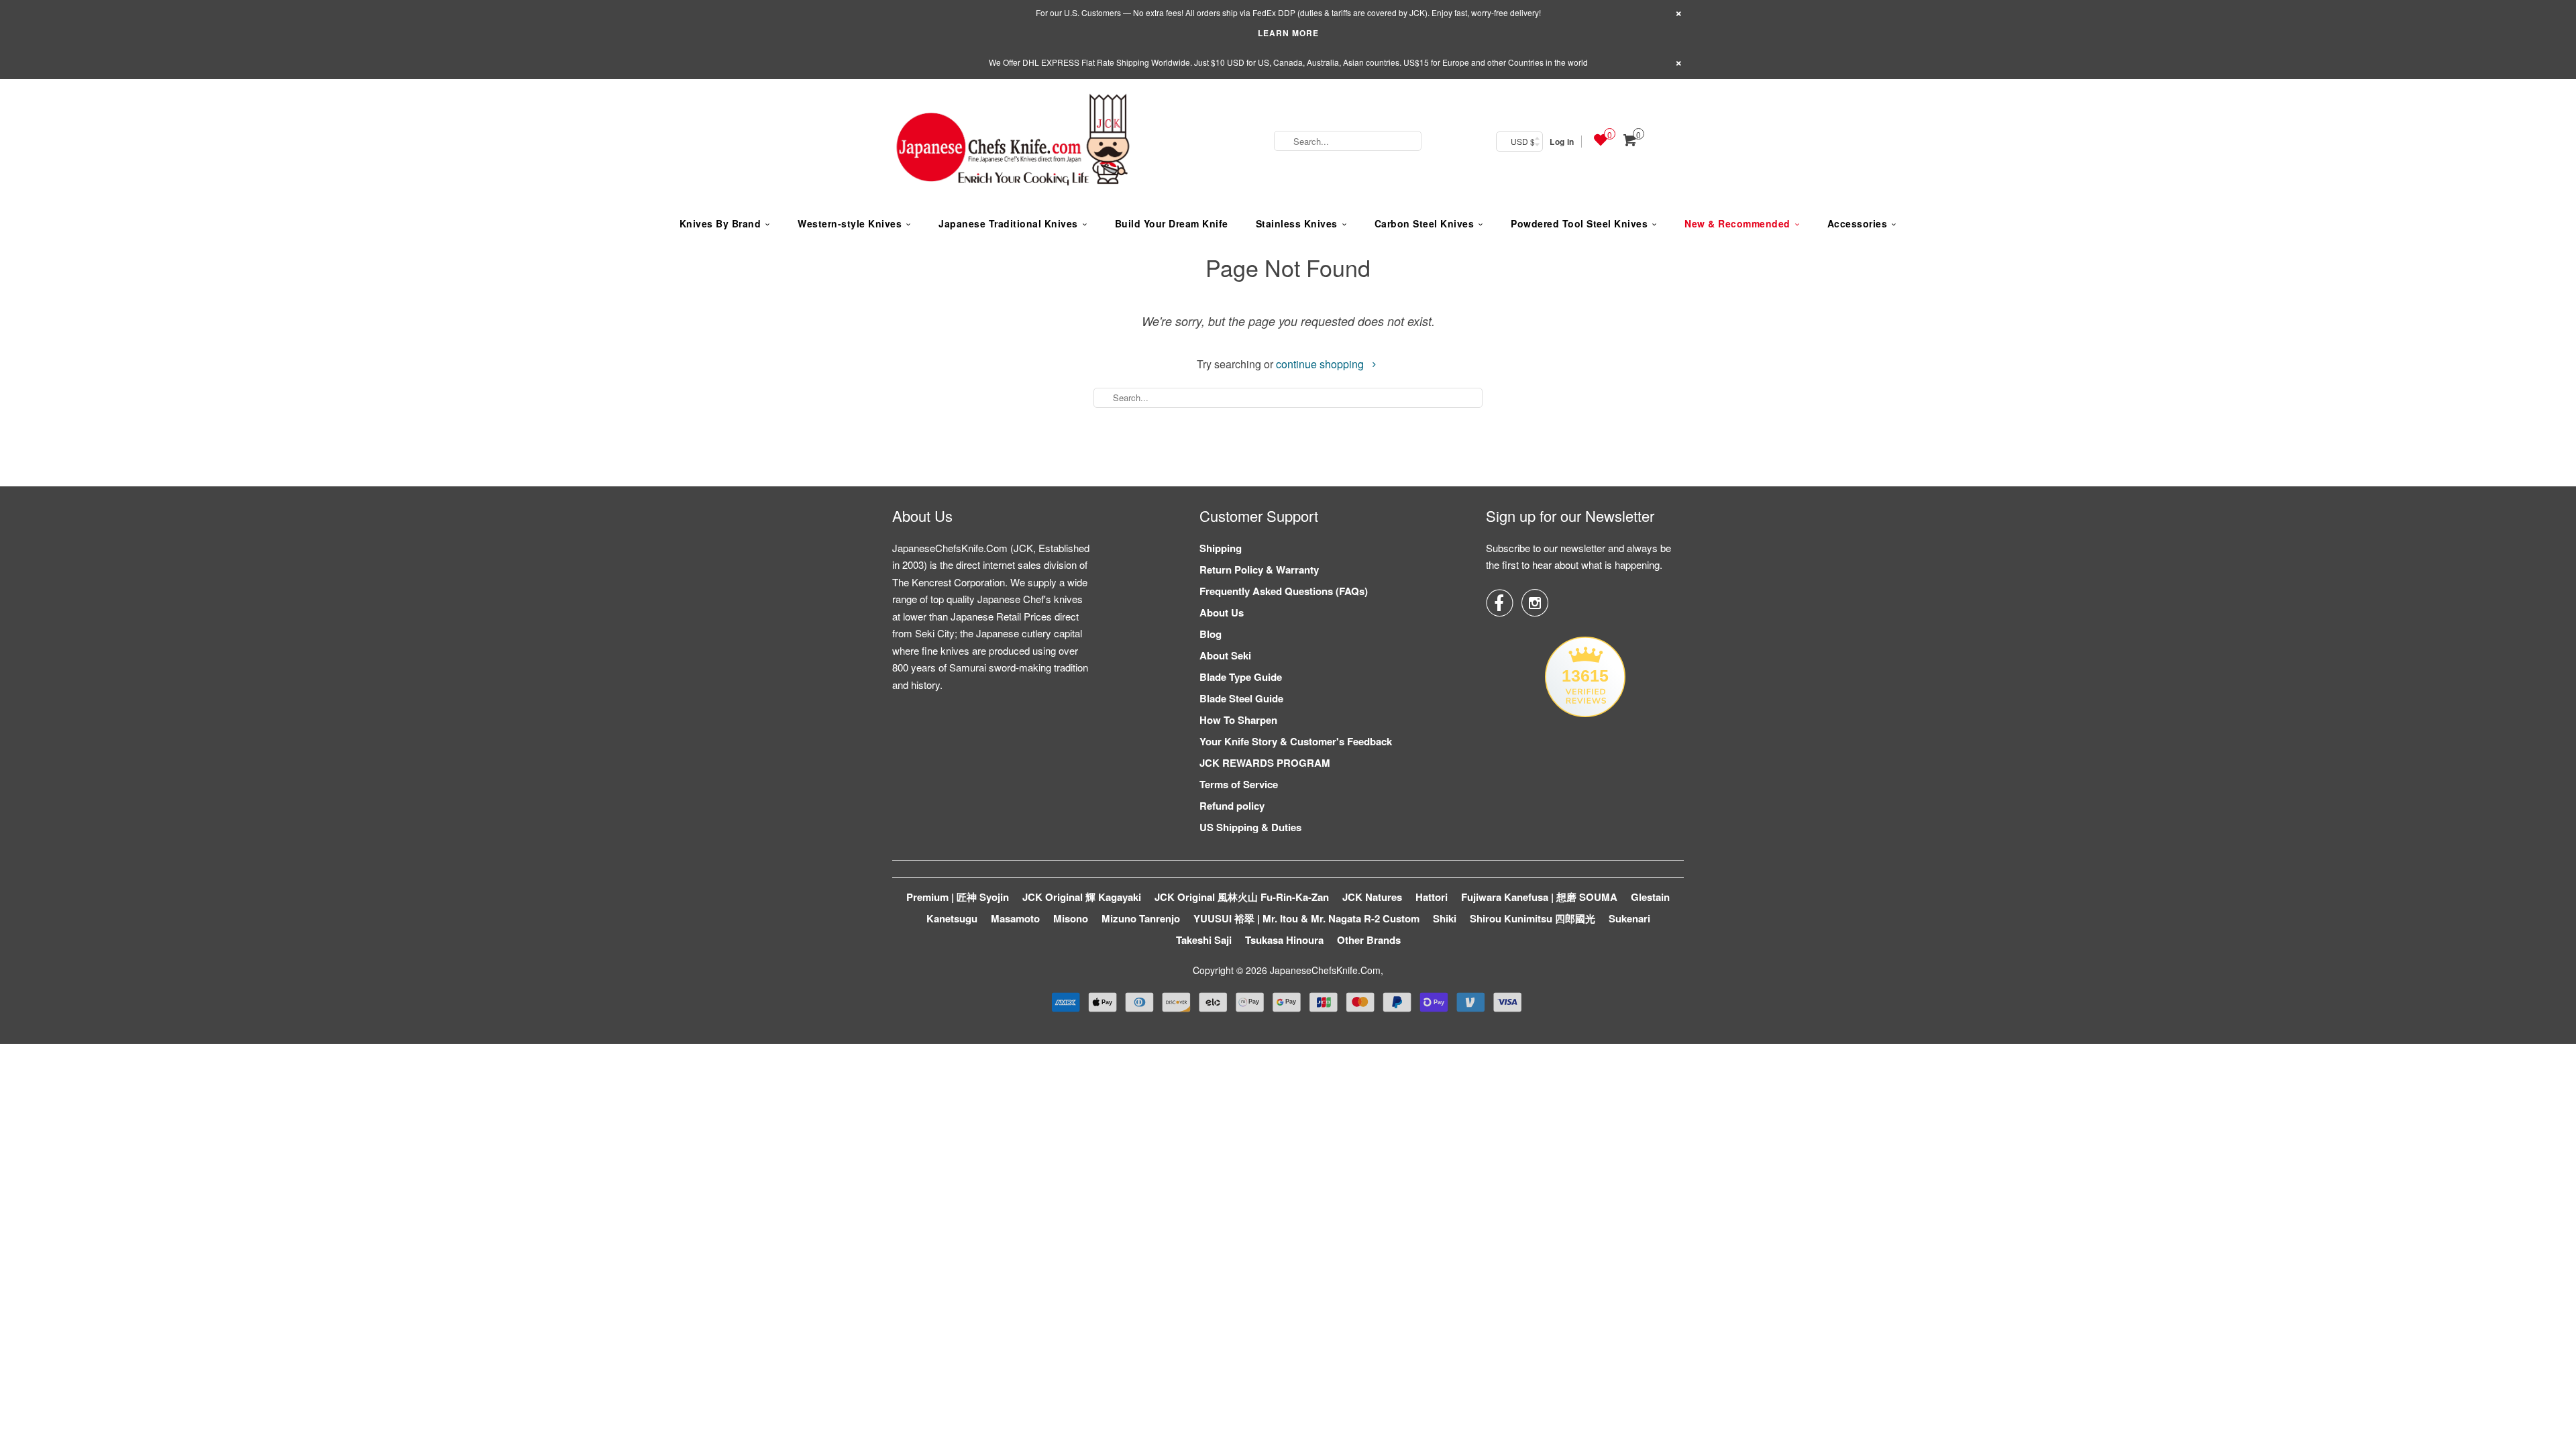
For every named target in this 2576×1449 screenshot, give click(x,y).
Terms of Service (1239, 784)
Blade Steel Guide (1241, 698)
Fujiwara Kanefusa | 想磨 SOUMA (1539, 897)
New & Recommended (1737, 223)
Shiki (1445, 918)
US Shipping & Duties (1250, 827)
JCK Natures (1372, 897)
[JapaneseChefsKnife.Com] (1013, 142)
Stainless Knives (1297, 223)
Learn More (1288, 33)
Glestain (1650, 897)
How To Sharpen (1238, 720)
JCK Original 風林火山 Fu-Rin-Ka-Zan (1242, 897)
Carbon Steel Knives (1425, 223)
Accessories (1858, 223)
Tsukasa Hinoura (1284, 940)
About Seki (1225, 655)
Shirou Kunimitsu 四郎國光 (1533, 918)
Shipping (1221, 548)
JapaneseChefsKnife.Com (1325, 970)
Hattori (1432, 897)
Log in (1562, 142)
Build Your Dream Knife (1172, 223)
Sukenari (1629, 918)
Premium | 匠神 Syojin (958, 897)
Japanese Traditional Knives (1008, 223)
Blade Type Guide (1241, 677)
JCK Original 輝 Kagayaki (1082, 897)
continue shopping (1321, 364)
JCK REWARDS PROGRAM (1265, 763)
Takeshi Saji (1204, 940)
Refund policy (1232, 806)
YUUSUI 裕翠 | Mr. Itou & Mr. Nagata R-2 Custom (1306, 918)
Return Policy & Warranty (1259, 570)
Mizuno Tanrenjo (1141, 918)
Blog (1211, 634)
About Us (1222, 612)
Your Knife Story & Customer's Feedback (1296, 741)
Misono (1071, 918)
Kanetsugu (952, 918)
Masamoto (1015, 918)
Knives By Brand (720, 223)
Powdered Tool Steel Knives (1579, 223)
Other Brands (1369, 940)
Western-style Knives (850, 223)
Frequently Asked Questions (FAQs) (1284, 591)
